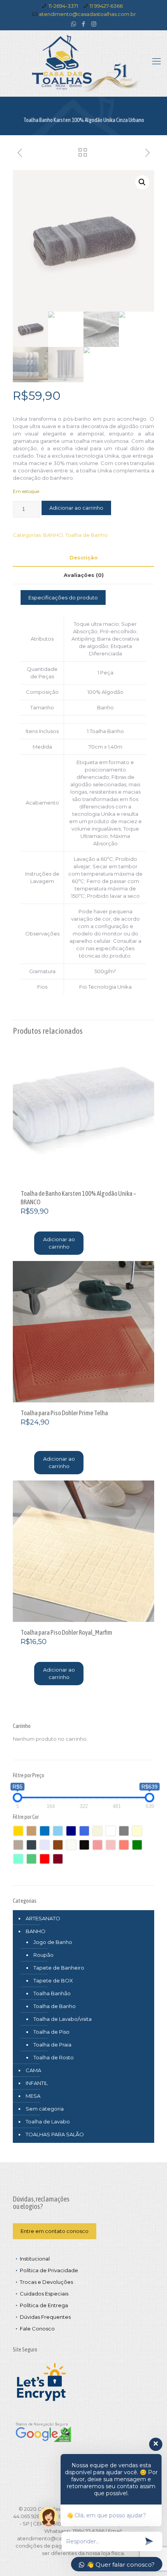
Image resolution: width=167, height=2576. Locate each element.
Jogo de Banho (53, 1942)
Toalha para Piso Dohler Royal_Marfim (66, 1632)
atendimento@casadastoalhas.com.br (87, 14)
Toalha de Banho (86, 535)
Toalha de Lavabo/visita (63, 2019)
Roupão (43, 1955)
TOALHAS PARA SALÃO (55, 2134)
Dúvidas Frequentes (45, 2317)
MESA (33, 2096)
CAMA (33, 2070)
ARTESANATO (43, 1918)
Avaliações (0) (84, 575)
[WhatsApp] (74, 24)
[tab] (83, 558)
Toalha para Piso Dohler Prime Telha (64, 1413)
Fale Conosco (37, 2329)
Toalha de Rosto (54, 2057)
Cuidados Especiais (44, 2294)
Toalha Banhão (52, 1993)
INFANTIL (37, 2083)
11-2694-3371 (63, 6)
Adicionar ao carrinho (76, 508)
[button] (142, 182)
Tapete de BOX (53, 1980)
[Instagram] (94, 24)
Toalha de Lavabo (48, 2121)
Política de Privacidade (49, 2270)
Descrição (84, 557)
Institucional (35, 2259)
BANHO (53, 535)
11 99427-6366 (106, 6)
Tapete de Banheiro (59, 1968)
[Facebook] (84, 24)
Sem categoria (45, 2109)
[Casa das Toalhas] (83, 63)
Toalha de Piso (51, 2032)
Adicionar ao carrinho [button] (59, 1243)
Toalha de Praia (52, 2045)
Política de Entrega (44, 2305)
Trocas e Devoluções (46, 2282)
